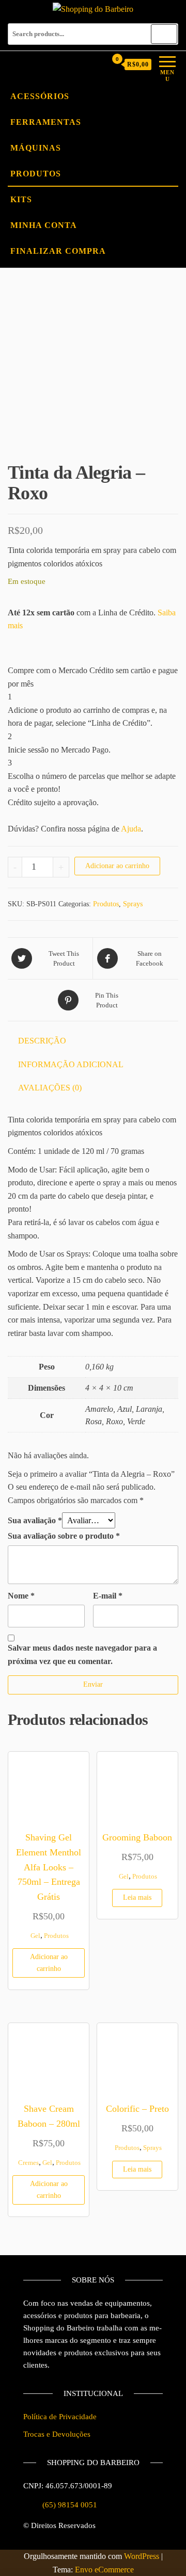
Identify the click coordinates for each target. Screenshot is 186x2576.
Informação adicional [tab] (71, 1064)
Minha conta (44, 225)
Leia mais (137, 1897)
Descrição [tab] (42, 1041)
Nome (21, 1596)
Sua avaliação (35, 1520)
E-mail (108, 1596)
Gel (35, 1936)
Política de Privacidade (60, 2417)
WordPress (142, 2556)
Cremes (28, 2163)
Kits (21, 199)
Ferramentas (46, 122)
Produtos (36, 174)
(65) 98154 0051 (70, 2505)
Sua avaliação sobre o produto (64, 1536)
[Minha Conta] (98, 64)
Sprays (133, 904)
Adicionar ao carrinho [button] (49, 1962)
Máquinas (36, 148)
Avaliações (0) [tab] (50, 1088)
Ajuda (131, 829)
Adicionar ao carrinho (117, 866)
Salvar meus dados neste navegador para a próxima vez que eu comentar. (82, 1654)
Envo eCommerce (104, 2570)
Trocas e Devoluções (57, 2434)
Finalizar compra (58, 251)
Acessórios (40, 96)
